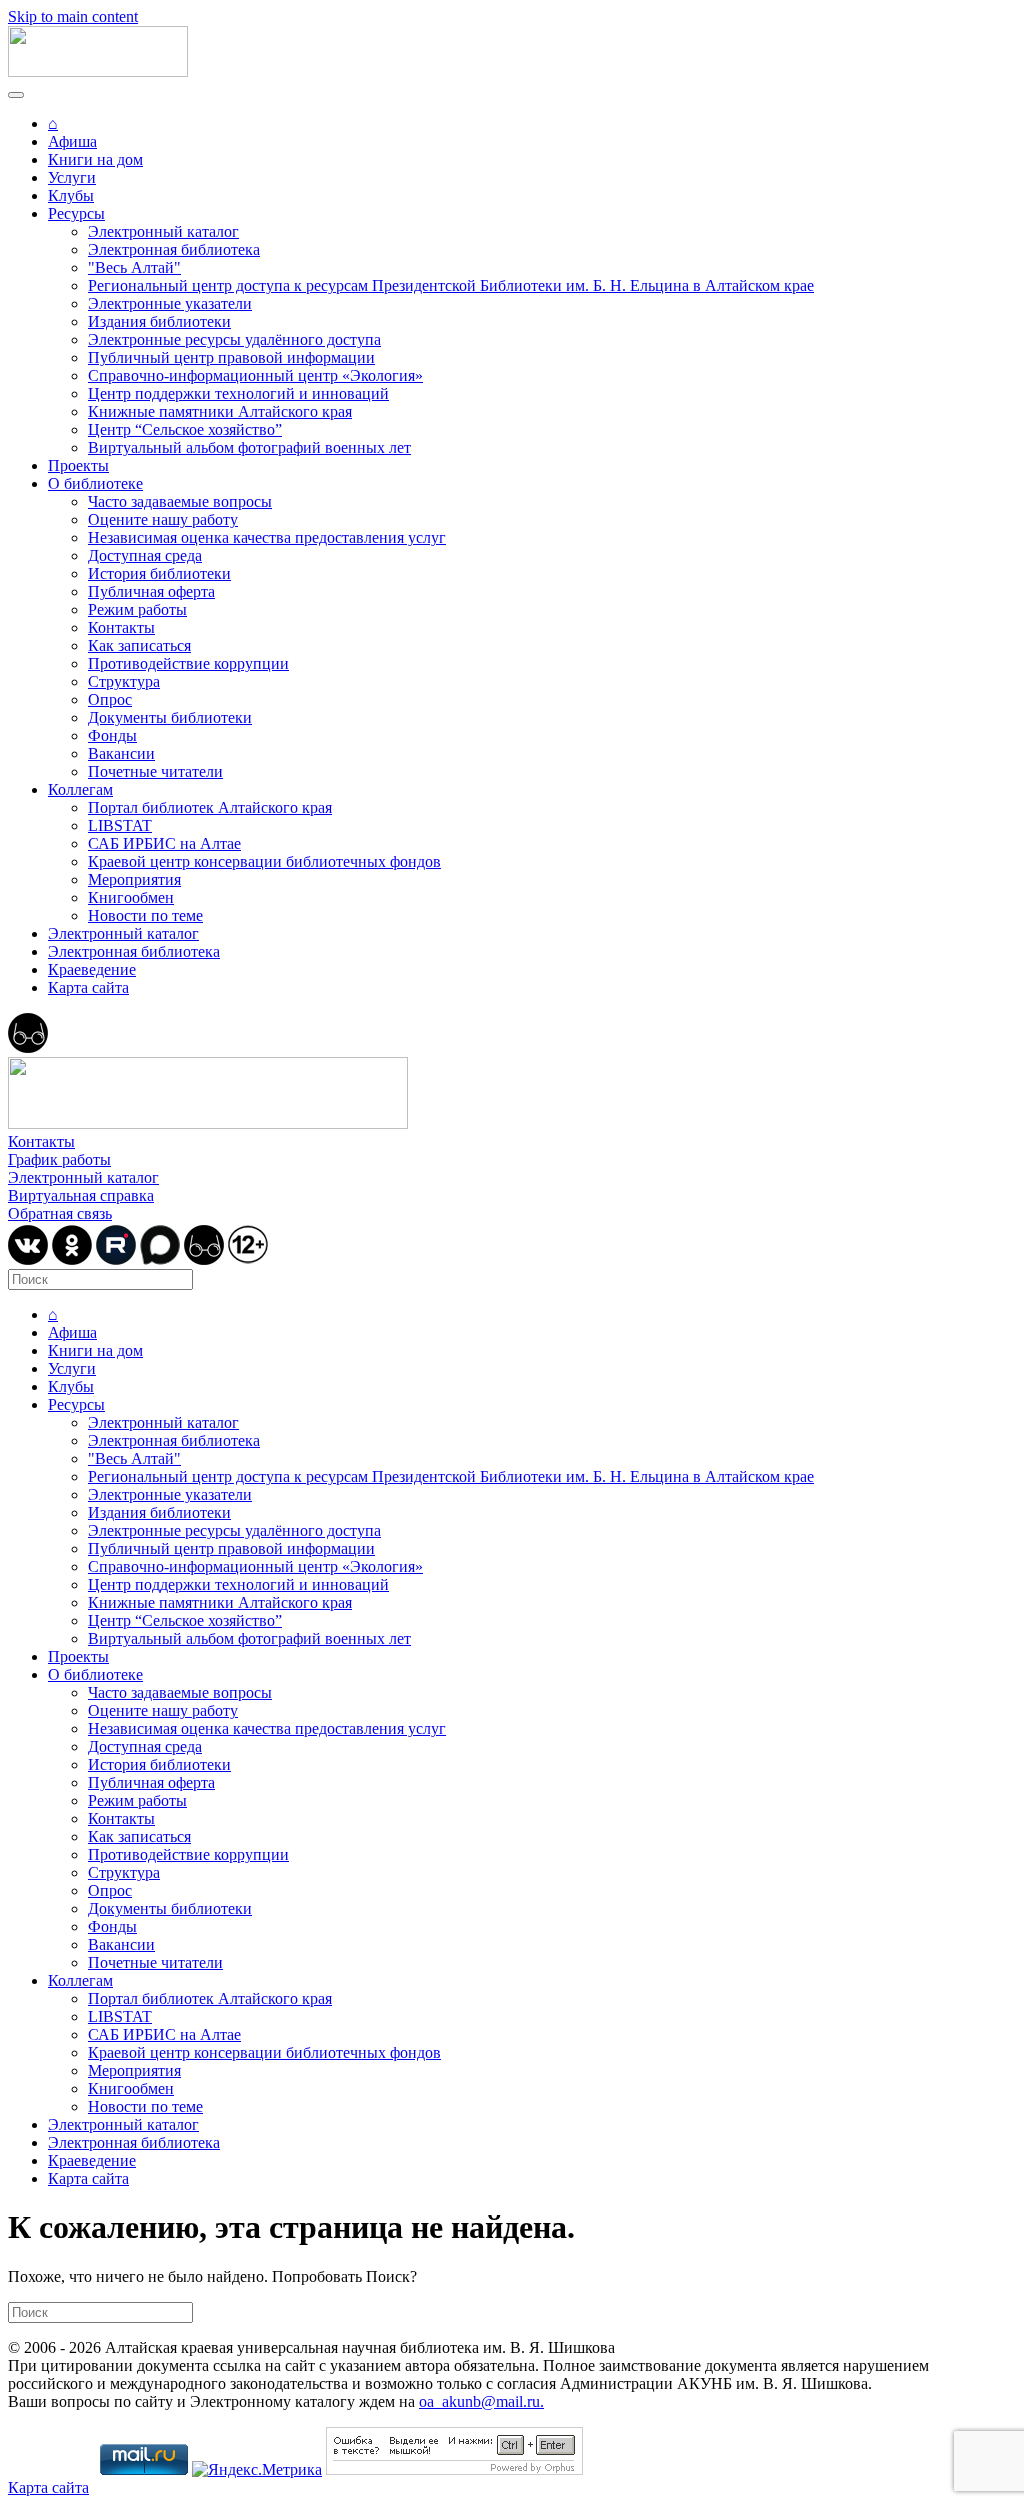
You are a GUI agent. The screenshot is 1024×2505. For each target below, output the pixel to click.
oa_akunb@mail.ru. (481, 2401)
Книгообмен (131, 897)
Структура (124, 681)
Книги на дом (95, 159)
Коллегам (80, 789)
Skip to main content (73, 16)
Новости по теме (145, 915)
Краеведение (92, 969)
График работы (59, 1159)
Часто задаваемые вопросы (180, 501)
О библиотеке (95, 483)
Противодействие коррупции (188, 663)
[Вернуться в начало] (98, 71)
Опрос (110, 699)
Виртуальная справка (81, 1195)
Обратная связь (60, 1213)
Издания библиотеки (159, 321)
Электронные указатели (170, 303)
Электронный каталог (163, 231)
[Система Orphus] (454, 2469)
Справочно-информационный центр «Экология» (255, 375)
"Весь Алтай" (134, 267)
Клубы (71, 195)
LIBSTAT (120, 825)
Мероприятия (134, 879)
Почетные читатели (155, 771)
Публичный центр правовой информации (231, 357)
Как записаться (139, 645)
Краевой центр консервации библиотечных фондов (264, 861)
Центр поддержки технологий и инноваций (238, 393)
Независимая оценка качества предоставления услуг (267, 537)
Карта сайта (88, 987)
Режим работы (137, 609)
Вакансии (121, 753)
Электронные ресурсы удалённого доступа (234, 339)
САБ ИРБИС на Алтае (164, 843)
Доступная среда (145, 555)
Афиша (72, 141)
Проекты (78, 465)
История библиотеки (159, 573)
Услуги (72, 177)
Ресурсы (76, 213)
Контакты (121, 627)
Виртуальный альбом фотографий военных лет (249, 447)
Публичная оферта (151, 591)
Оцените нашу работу (163, 519)
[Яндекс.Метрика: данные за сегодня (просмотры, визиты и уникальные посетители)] (257, 2470)
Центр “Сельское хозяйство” (185, 429)
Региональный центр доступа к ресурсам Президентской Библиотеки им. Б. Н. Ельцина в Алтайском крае (451, 285)
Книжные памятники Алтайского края (220, 411)
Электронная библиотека (174, 249)
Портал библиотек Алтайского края (210, 807)
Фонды (112, 735)
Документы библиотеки (170, 717)
